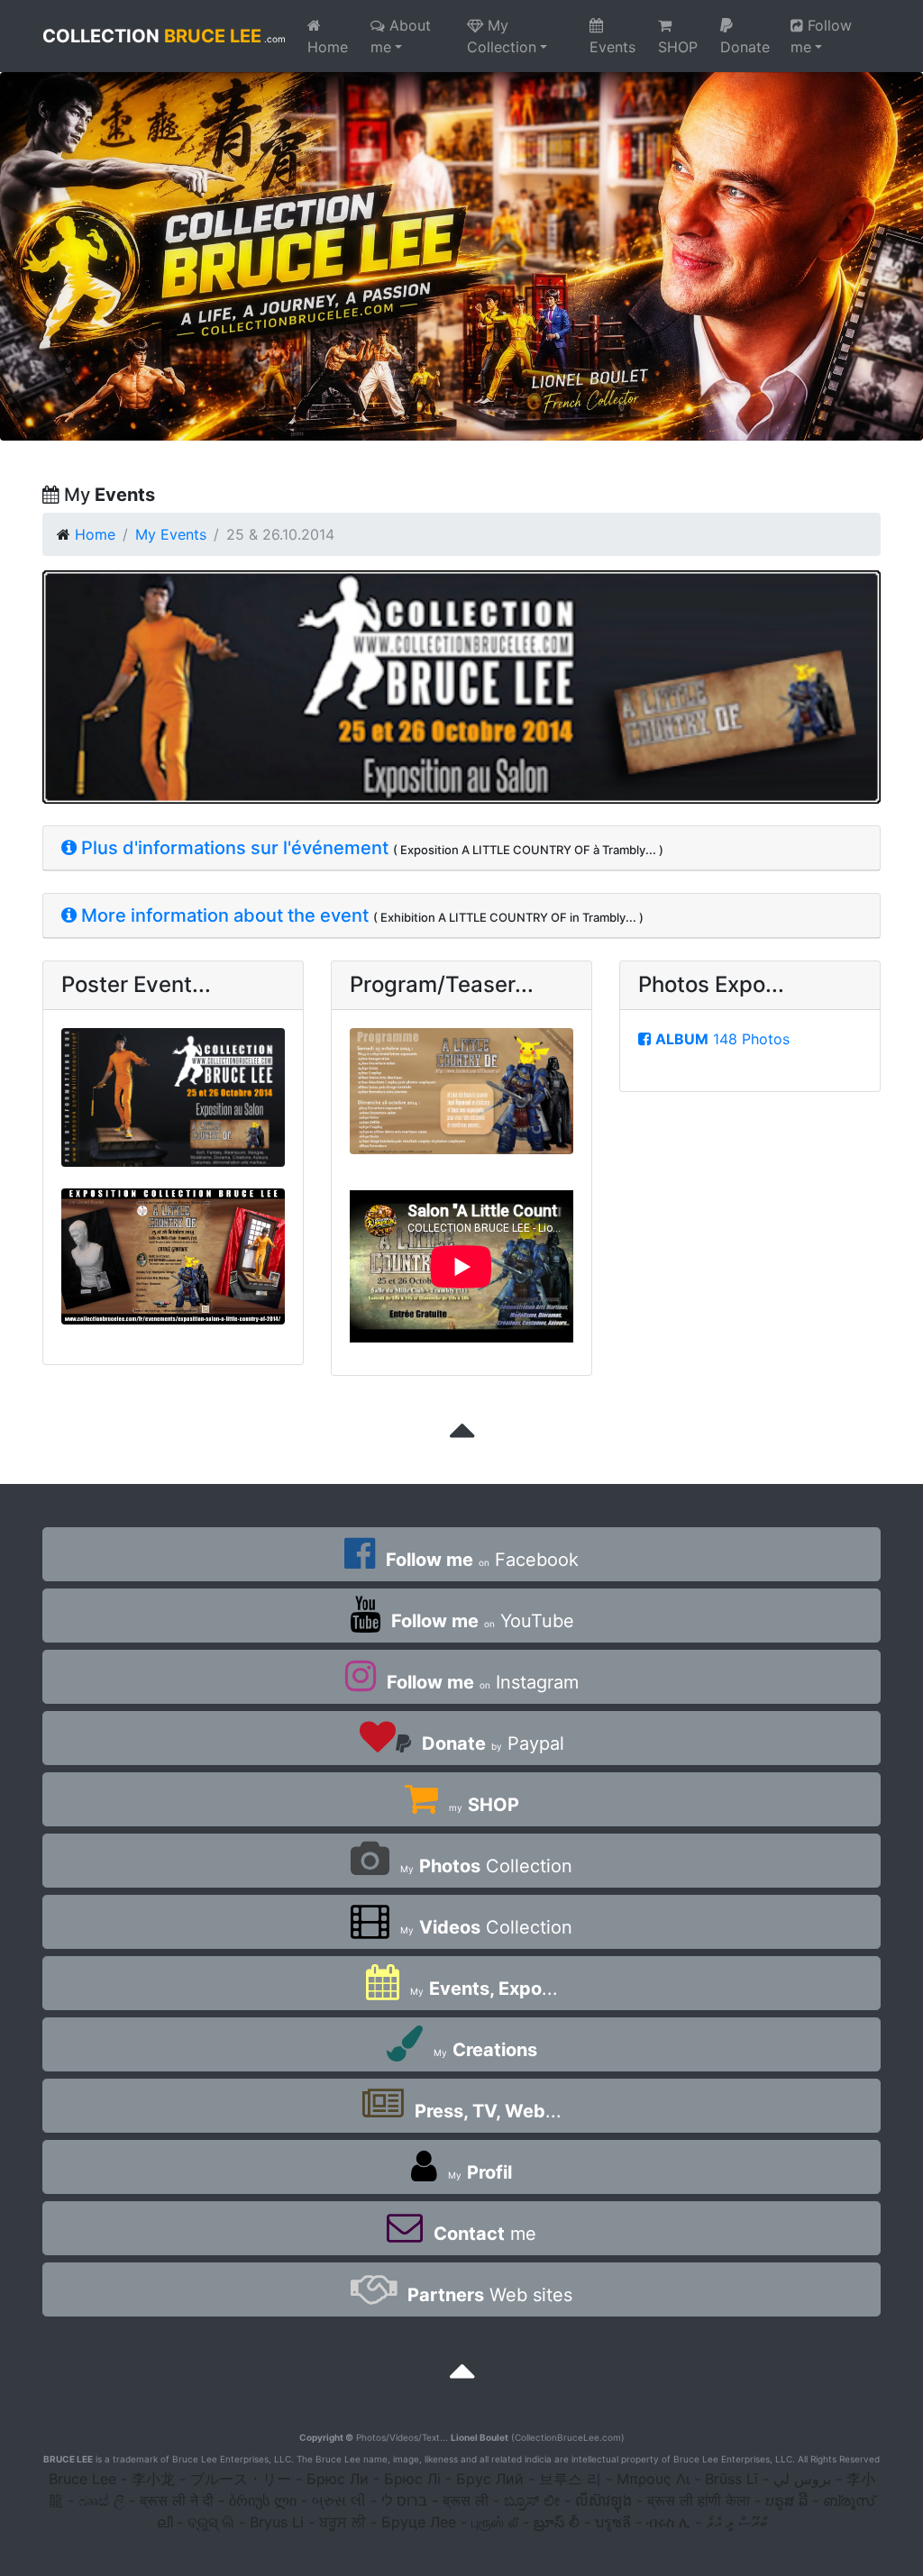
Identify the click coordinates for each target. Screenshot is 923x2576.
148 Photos (722, 1039)
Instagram (483, 1682)
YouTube (483, 1621)
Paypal (493, 1743)
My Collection (502, 36)
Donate (745, 47)
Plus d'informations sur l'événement (233, 848)
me (485, 2234)
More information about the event (223, 915)
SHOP (678, 47)
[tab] (461, 848)
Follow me (821, 36)
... (484, 1989)
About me (401, 36)
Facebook (482, 1560)
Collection (486, 1866)
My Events (171, 534)
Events (612, 47)
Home (328, 47)
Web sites (490, 2295)
